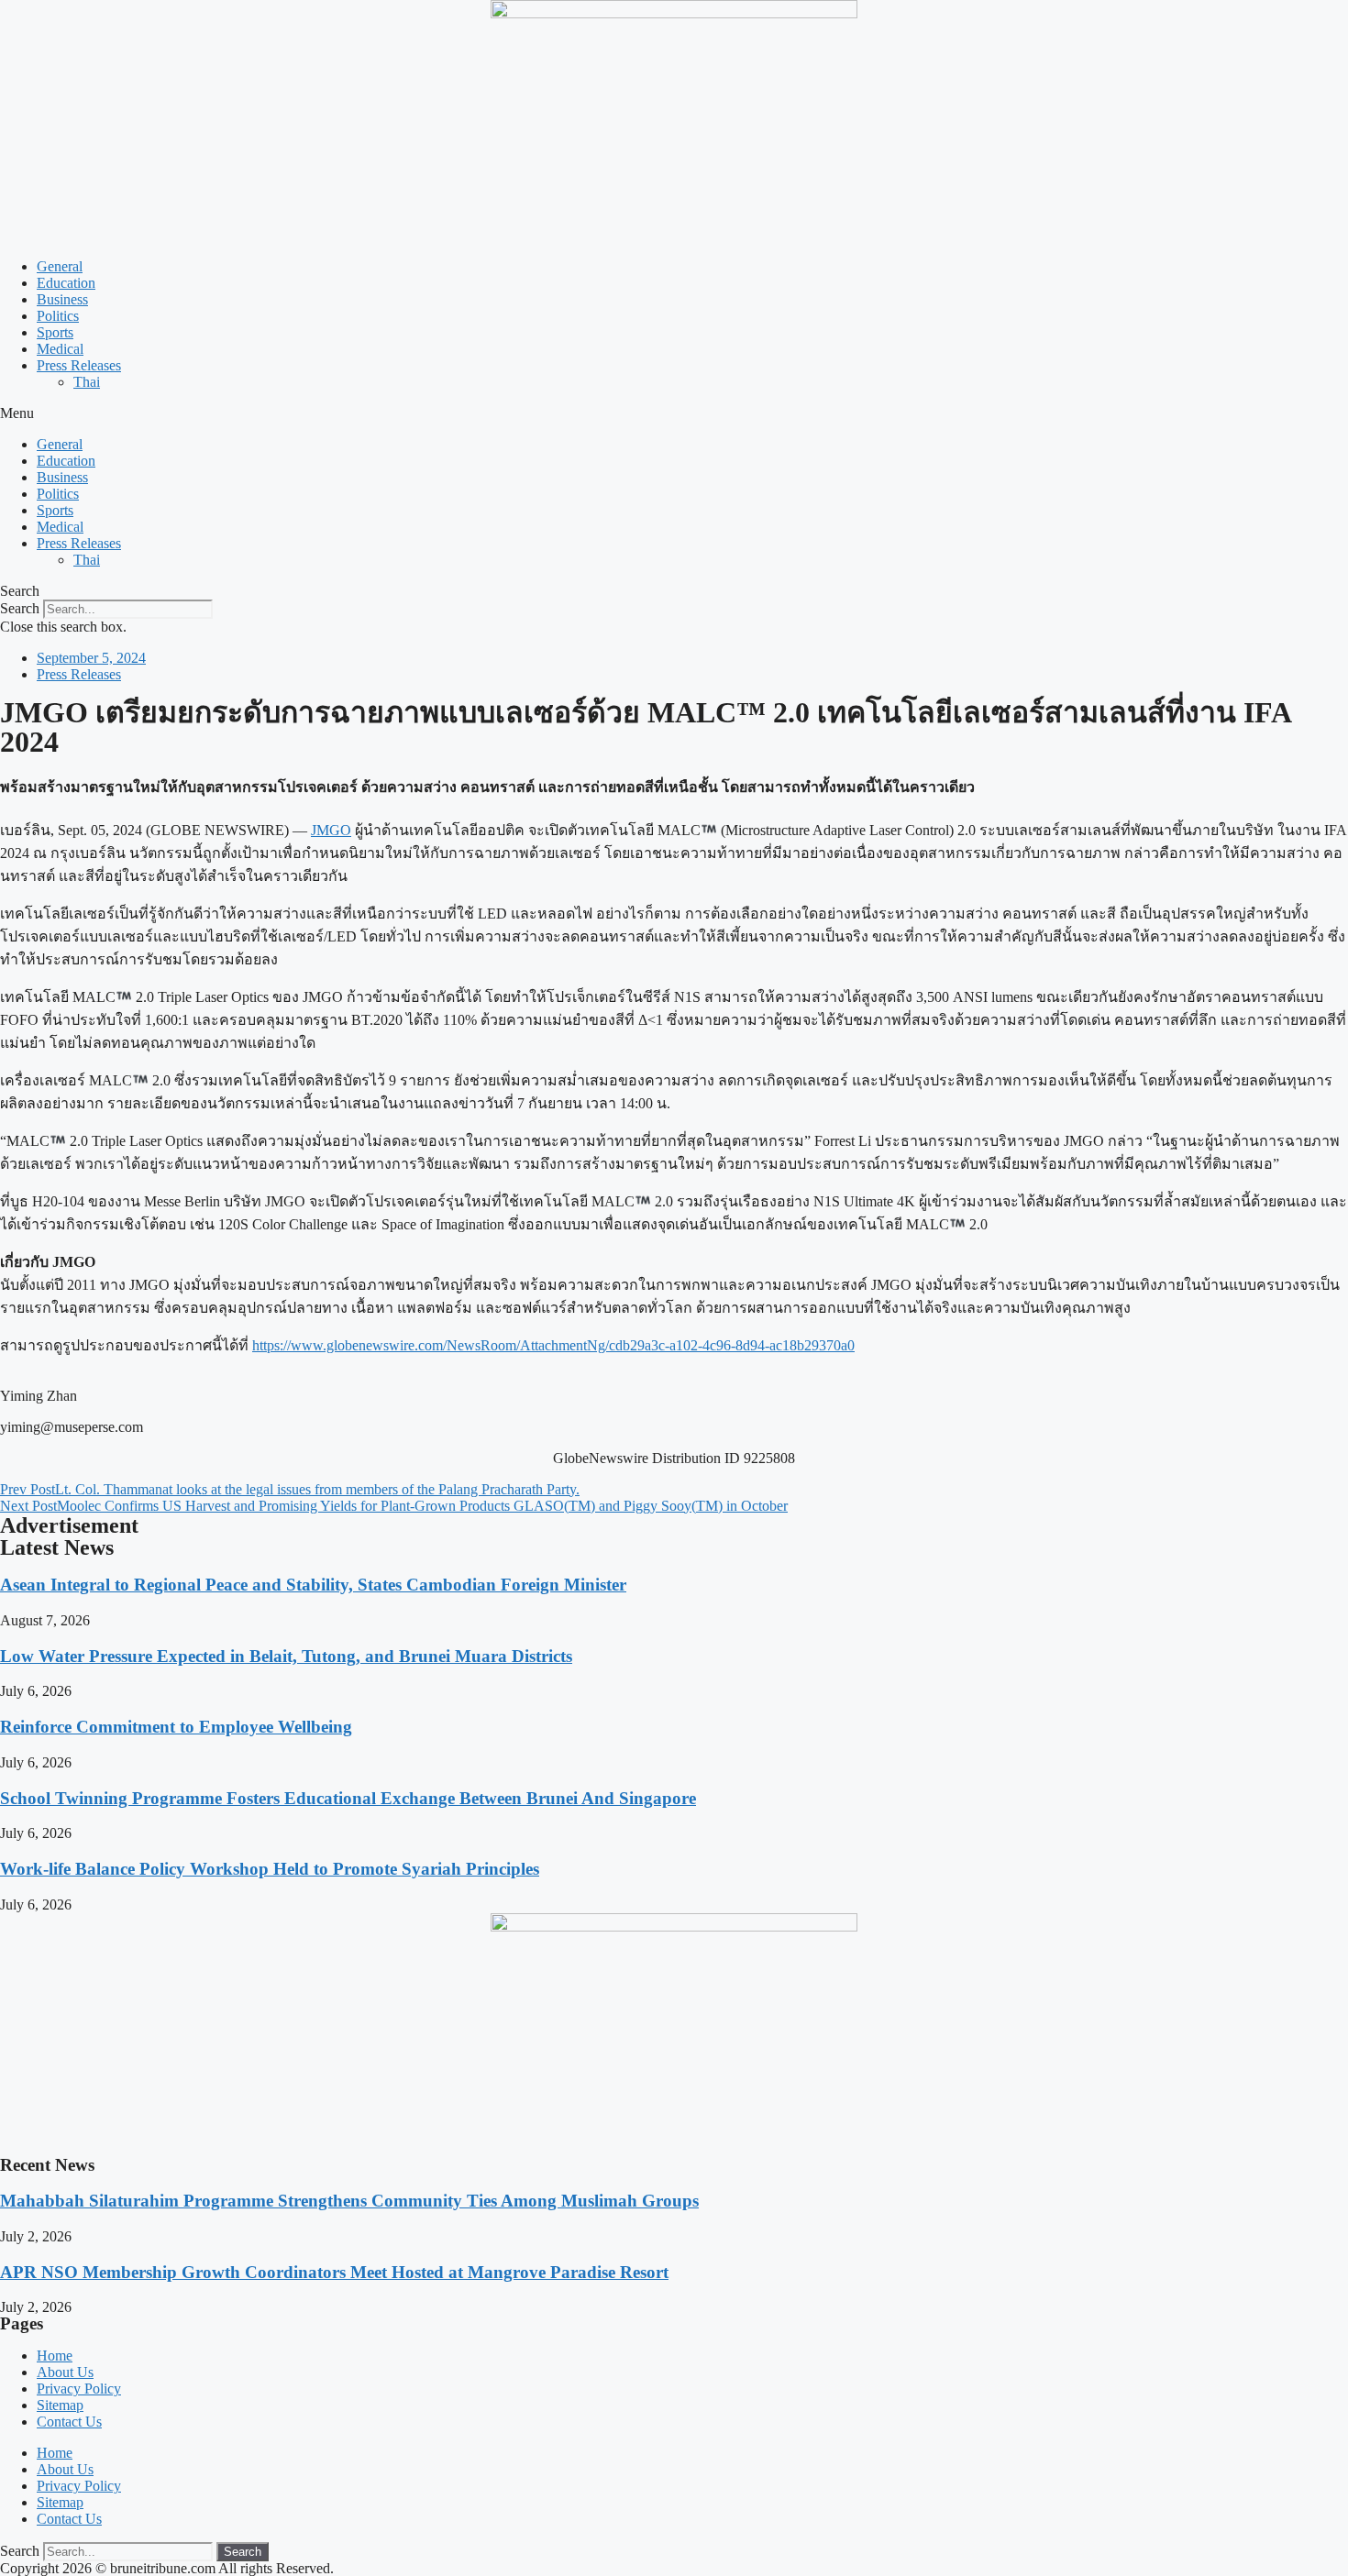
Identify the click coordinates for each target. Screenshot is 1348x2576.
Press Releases (79, 365)
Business (62, 299)
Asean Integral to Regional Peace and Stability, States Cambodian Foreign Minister (313, 1585)
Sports (55, 332)
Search (20, 608)
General (60, 266)
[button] (674, 413)
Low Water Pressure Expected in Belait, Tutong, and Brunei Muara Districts (286, 1656)
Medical (60, 349)
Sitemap (60, 2405)
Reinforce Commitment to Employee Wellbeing (176, 1727)
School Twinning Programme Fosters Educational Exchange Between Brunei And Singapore (348, 1798)
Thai (87, 382)
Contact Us (69, 2422)
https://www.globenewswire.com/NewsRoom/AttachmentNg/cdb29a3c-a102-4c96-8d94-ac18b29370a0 (553, 1345)
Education (66, 283)
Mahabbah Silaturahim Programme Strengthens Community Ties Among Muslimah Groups (349, 2201)
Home (55, 2356)
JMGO (331, 830)
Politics (58, 316)
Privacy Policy (79, 2389)
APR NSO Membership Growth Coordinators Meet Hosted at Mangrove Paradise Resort (334, 2272)
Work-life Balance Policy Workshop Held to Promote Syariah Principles (270, 1869)
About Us (65, 2372)
